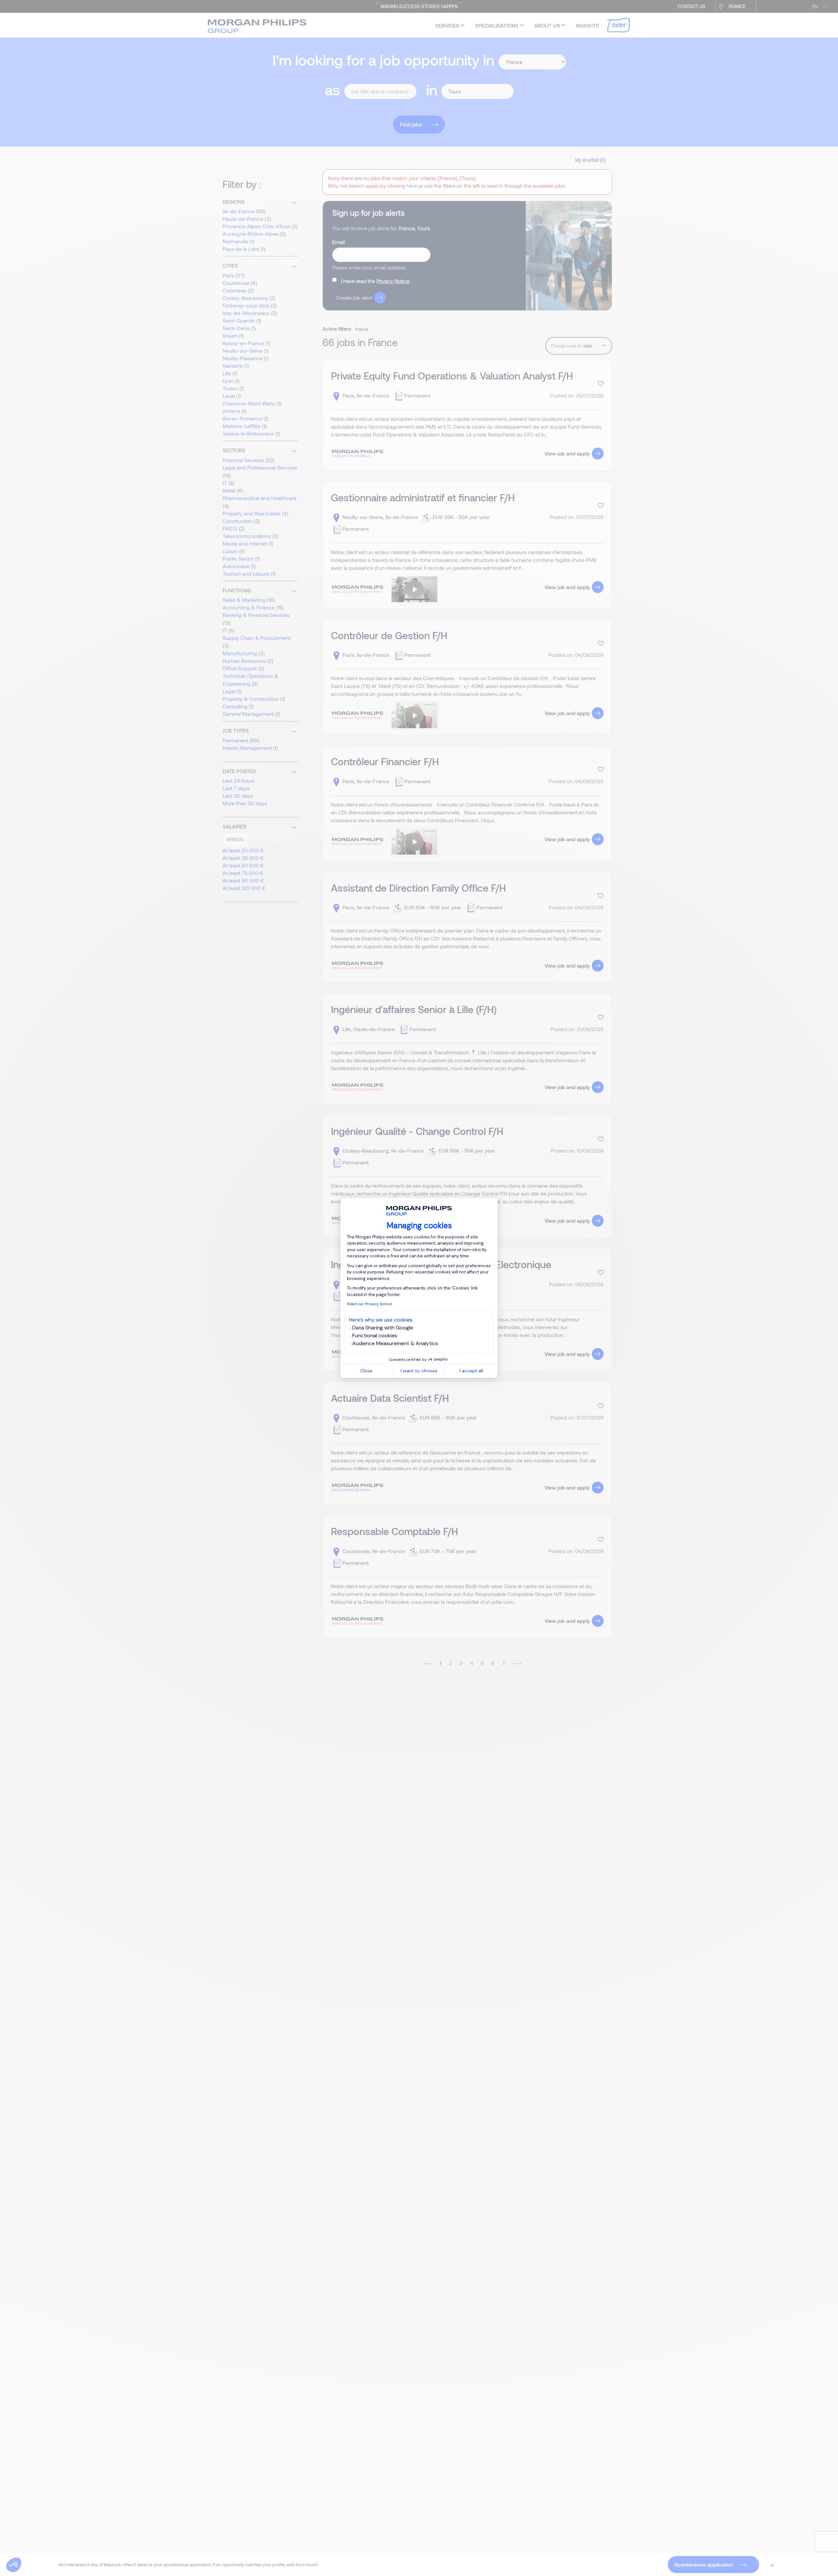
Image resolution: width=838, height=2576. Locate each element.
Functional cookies (375, 1335)
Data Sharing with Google (383, 1328)
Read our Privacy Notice (369, 1304)
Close (366, 1371)
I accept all (471, 1371)
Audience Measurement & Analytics (395, 1343)
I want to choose (419, 1371)
